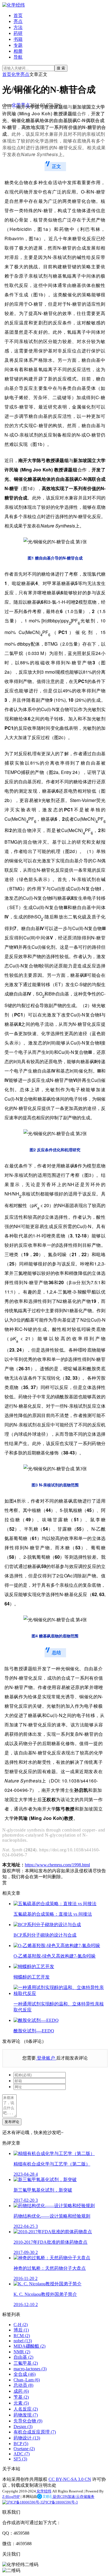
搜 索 (61, 68)
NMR (22, 2352)
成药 (21, 2391)
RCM (22, 2336)
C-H (21, 2325)
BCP (21, 2444)
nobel (23, 2341)
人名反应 (26, 2409)
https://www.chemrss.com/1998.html (57, 1865)
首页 (18, 15)
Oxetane (24, 2449)
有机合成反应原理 (35, 2432)
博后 (21, 2330)
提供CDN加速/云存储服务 (73, 2497)
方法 (18, 27)
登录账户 (46, 2058)
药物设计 (27, 2438)
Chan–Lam (27, 2380)
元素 (21, 2403)
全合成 (25, 2374)
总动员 (23, 2385)
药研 (18, 33)
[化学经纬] (14, 5)
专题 (18, 45)
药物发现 (26, 2415)
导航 (18, 57)
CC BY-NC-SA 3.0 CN (70, 2479)
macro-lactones (30, 2369)
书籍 (18, 39)
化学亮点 (20, 74)
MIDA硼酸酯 (29, 2346)
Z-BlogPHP (11, 2497)
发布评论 (12, 2122)
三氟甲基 (26, 2363)
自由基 (23, 2357)
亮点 (18, 21)
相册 (18, 51)
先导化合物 (28, 2421)
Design (23, 2427)
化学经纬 (44, 2491)
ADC (22, 2454)
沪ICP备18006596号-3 (60, 2502)
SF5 (20, 2459)
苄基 (21, 2397)
